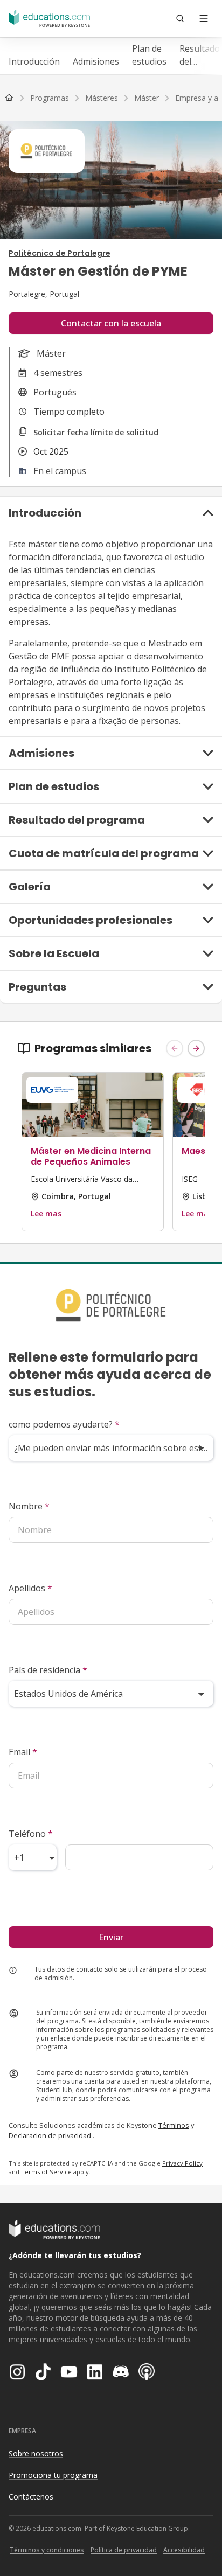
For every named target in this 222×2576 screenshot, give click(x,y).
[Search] (180, 18)
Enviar (111, 1937)
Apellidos (30, 1588)
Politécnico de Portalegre (60, 253)
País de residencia (48, 1670)
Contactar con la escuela (111, 323)
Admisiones (96, 61)
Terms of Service (46, 2172)
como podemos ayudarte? (64, 1424)
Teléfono (31, 1834)
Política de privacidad (124, 2550)
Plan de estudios (149, 55)
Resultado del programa (200, 55)
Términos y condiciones (47, 2550)
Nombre (29, 1506)
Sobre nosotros (36, 2453)
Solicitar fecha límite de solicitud (96, 432)
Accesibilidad (184, 2550)
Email (23, 1752)
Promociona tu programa (53, 2475)
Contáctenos (31, 2497)
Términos (174, 2125)
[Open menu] (204, 18)
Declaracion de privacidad (50, 2135)
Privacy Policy (182, 2163)
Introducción (34, 61)
